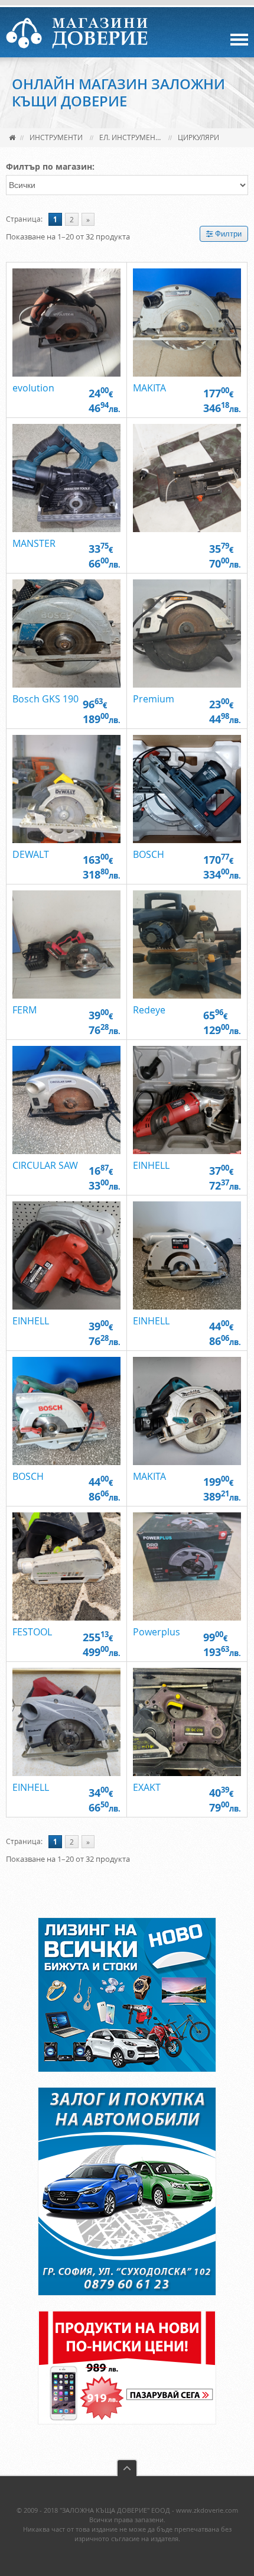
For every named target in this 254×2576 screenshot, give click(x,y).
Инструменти (56, 137)
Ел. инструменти (132, 137)
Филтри (227, 234)
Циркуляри (198, 137)
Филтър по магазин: (50, 166)
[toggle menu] (239, 40)
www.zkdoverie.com (207, 2510)
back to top (127, 2468)
